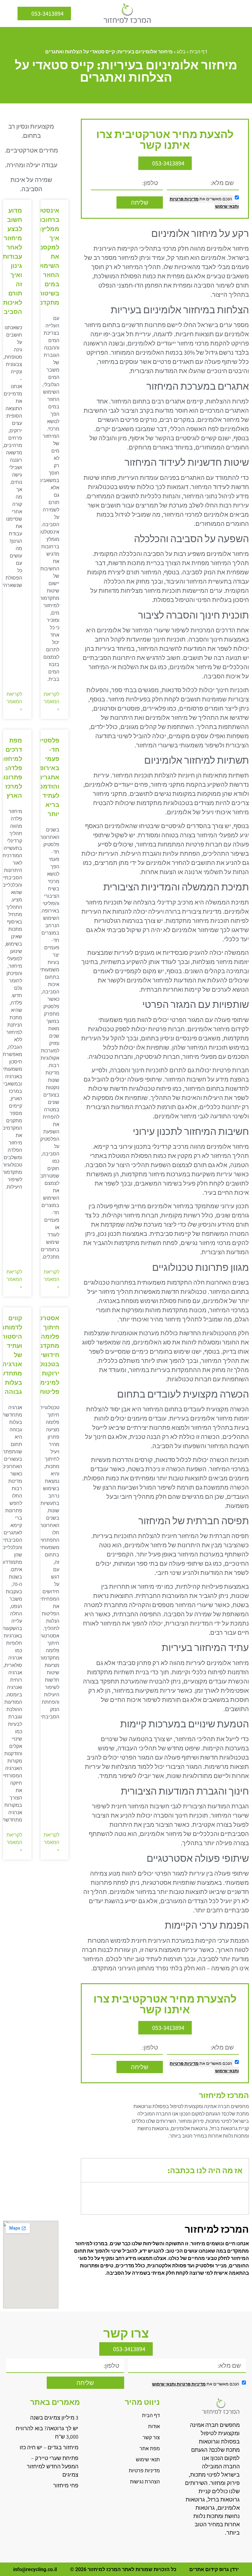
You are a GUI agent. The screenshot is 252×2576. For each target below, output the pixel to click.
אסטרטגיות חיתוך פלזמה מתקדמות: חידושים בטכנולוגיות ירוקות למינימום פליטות (43, 1355)
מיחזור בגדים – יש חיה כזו (49, 2447)
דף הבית (198, 52)
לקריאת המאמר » (51, 702)
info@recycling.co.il (35, 2569)
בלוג (181, 52)
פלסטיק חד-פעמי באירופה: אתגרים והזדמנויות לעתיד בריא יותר (45, 777)
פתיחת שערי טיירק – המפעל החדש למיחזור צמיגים (53, 2466)
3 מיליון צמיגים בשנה (54, 2418)
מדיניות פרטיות (184, 199)
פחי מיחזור (66, 2485)
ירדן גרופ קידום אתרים (214, 2569)
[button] (243, 13)
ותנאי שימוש (227, 206)
